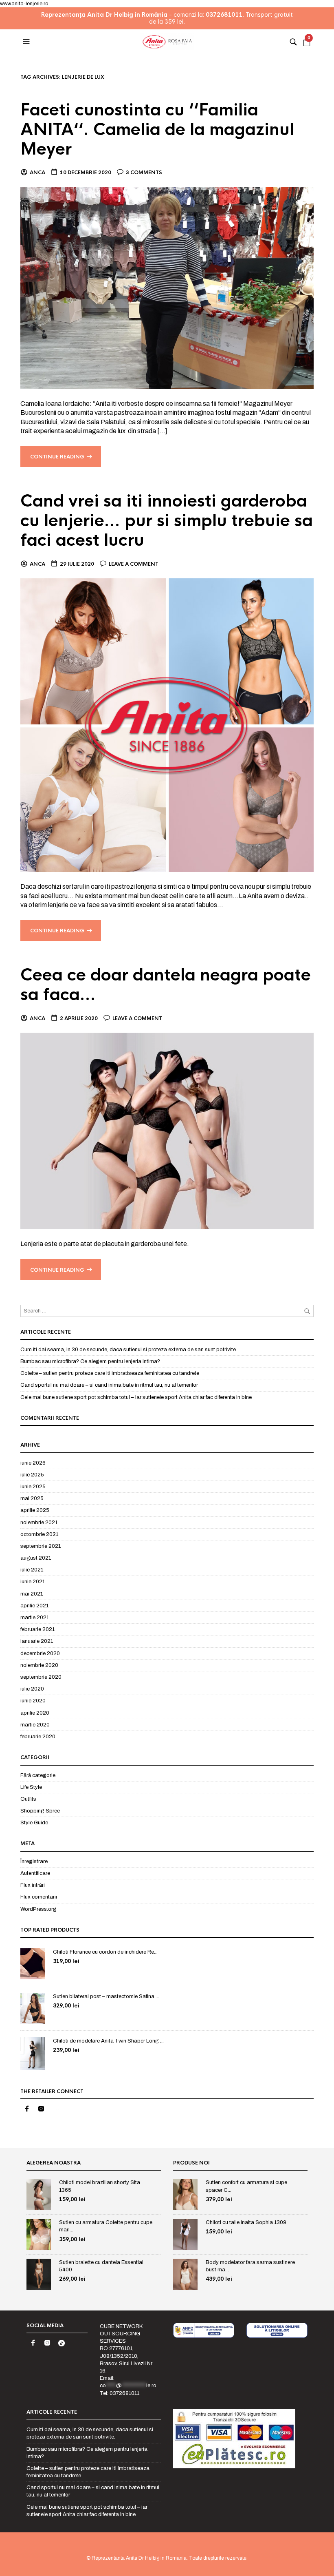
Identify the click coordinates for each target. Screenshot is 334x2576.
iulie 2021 (32, 1570)
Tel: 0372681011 (120, 2393)
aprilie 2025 (35, 1510)
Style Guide (34, 1823)
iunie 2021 (33, 1582)
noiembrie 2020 (39, 1665)
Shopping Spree (40, 1811)
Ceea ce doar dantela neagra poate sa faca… (166, 985)
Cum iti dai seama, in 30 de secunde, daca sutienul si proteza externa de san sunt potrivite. (129, 1350)
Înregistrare (34, 1861)
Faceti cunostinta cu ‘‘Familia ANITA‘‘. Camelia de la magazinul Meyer (157, 129)
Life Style (31, 1787)
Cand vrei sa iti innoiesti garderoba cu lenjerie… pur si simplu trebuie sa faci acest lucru (167, 521)
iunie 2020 (33, 1701)
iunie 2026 (33, 1463)
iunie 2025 (33, 1487)
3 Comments (144, 173)
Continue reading (57, 457)
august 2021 (36, 1558)
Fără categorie (38, 1775)
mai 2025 (32, 1498)
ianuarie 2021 (37, 1641)
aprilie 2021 (34, 1606)
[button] (27, 42)
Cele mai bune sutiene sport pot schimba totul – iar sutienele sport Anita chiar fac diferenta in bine (136, 1397)
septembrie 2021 (41, 1546)
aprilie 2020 (35, 1713)
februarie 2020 (38, 1737)
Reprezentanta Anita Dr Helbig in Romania (139, 2558)
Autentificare (35, 1873)
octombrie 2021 (39, 1534)
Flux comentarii (39, 1897)
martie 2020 (35, 1725)
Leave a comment (134, 564)
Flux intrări (33, 1885)
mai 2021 (32, 1594)
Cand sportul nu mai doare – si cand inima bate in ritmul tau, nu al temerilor (109, 1385)
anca (37, 173)
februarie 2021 (37, 1629)
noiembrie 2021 (39, 1523)
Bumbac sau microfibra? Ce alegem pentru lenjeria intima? (90, 1361)
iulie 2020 (32, 1689)
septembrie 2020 (41, 1677)
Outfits (28, 1799)
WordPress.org (38, 1909)
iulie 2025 (32, 1475)
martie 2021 (35, 1618)
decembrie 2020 (40, 1653)
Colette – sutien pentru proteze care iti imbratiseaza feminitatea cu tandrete (110, 1373)
